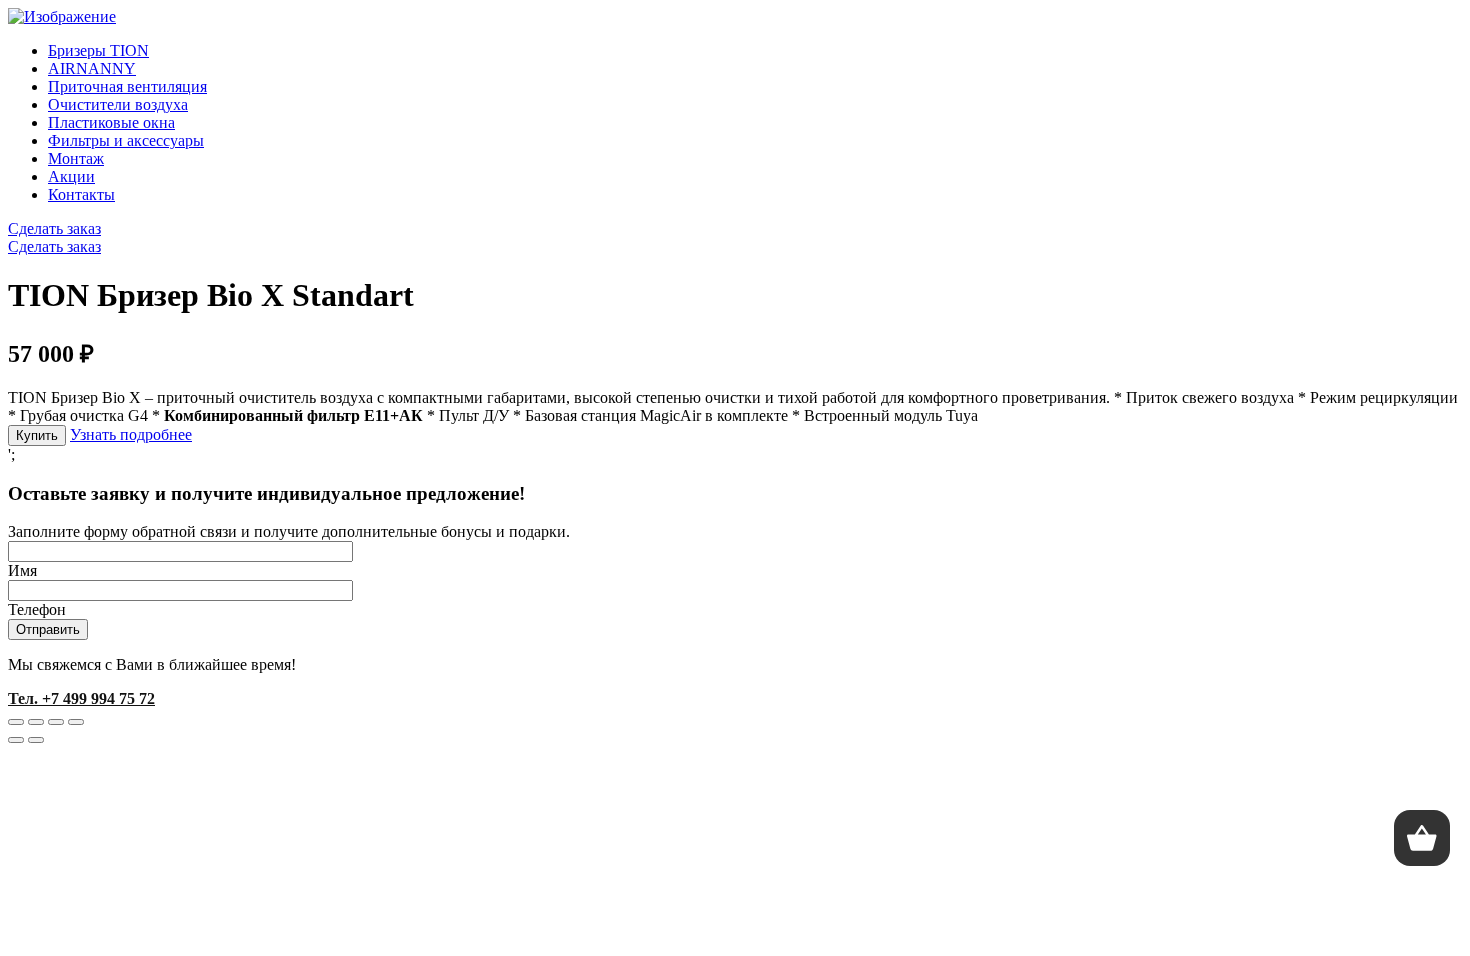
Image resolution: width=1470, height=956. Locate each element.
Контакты (81, 194)
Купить (37, 435)
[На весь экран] (56, 722)
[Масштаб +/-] (76, 722)
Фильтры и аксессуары (126, 140)
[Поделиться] (36, 722)
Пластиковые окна (111, 122)
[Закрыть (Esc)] (16, 722)
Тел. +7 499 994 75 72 (81, 698)
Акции (71, 176)
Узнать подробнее (131, 434)
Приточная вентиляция (127, 86)
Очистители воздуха (118, 104)
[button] (1422, 838)
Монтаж (76, 158)
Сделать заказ (54, 228)
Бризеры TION (98, 50)
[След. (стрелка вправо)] (36, 740)
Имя (22, 570)
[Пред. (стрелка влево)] (16, 740)
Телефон (37, 609)
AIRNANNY (92, 68)
